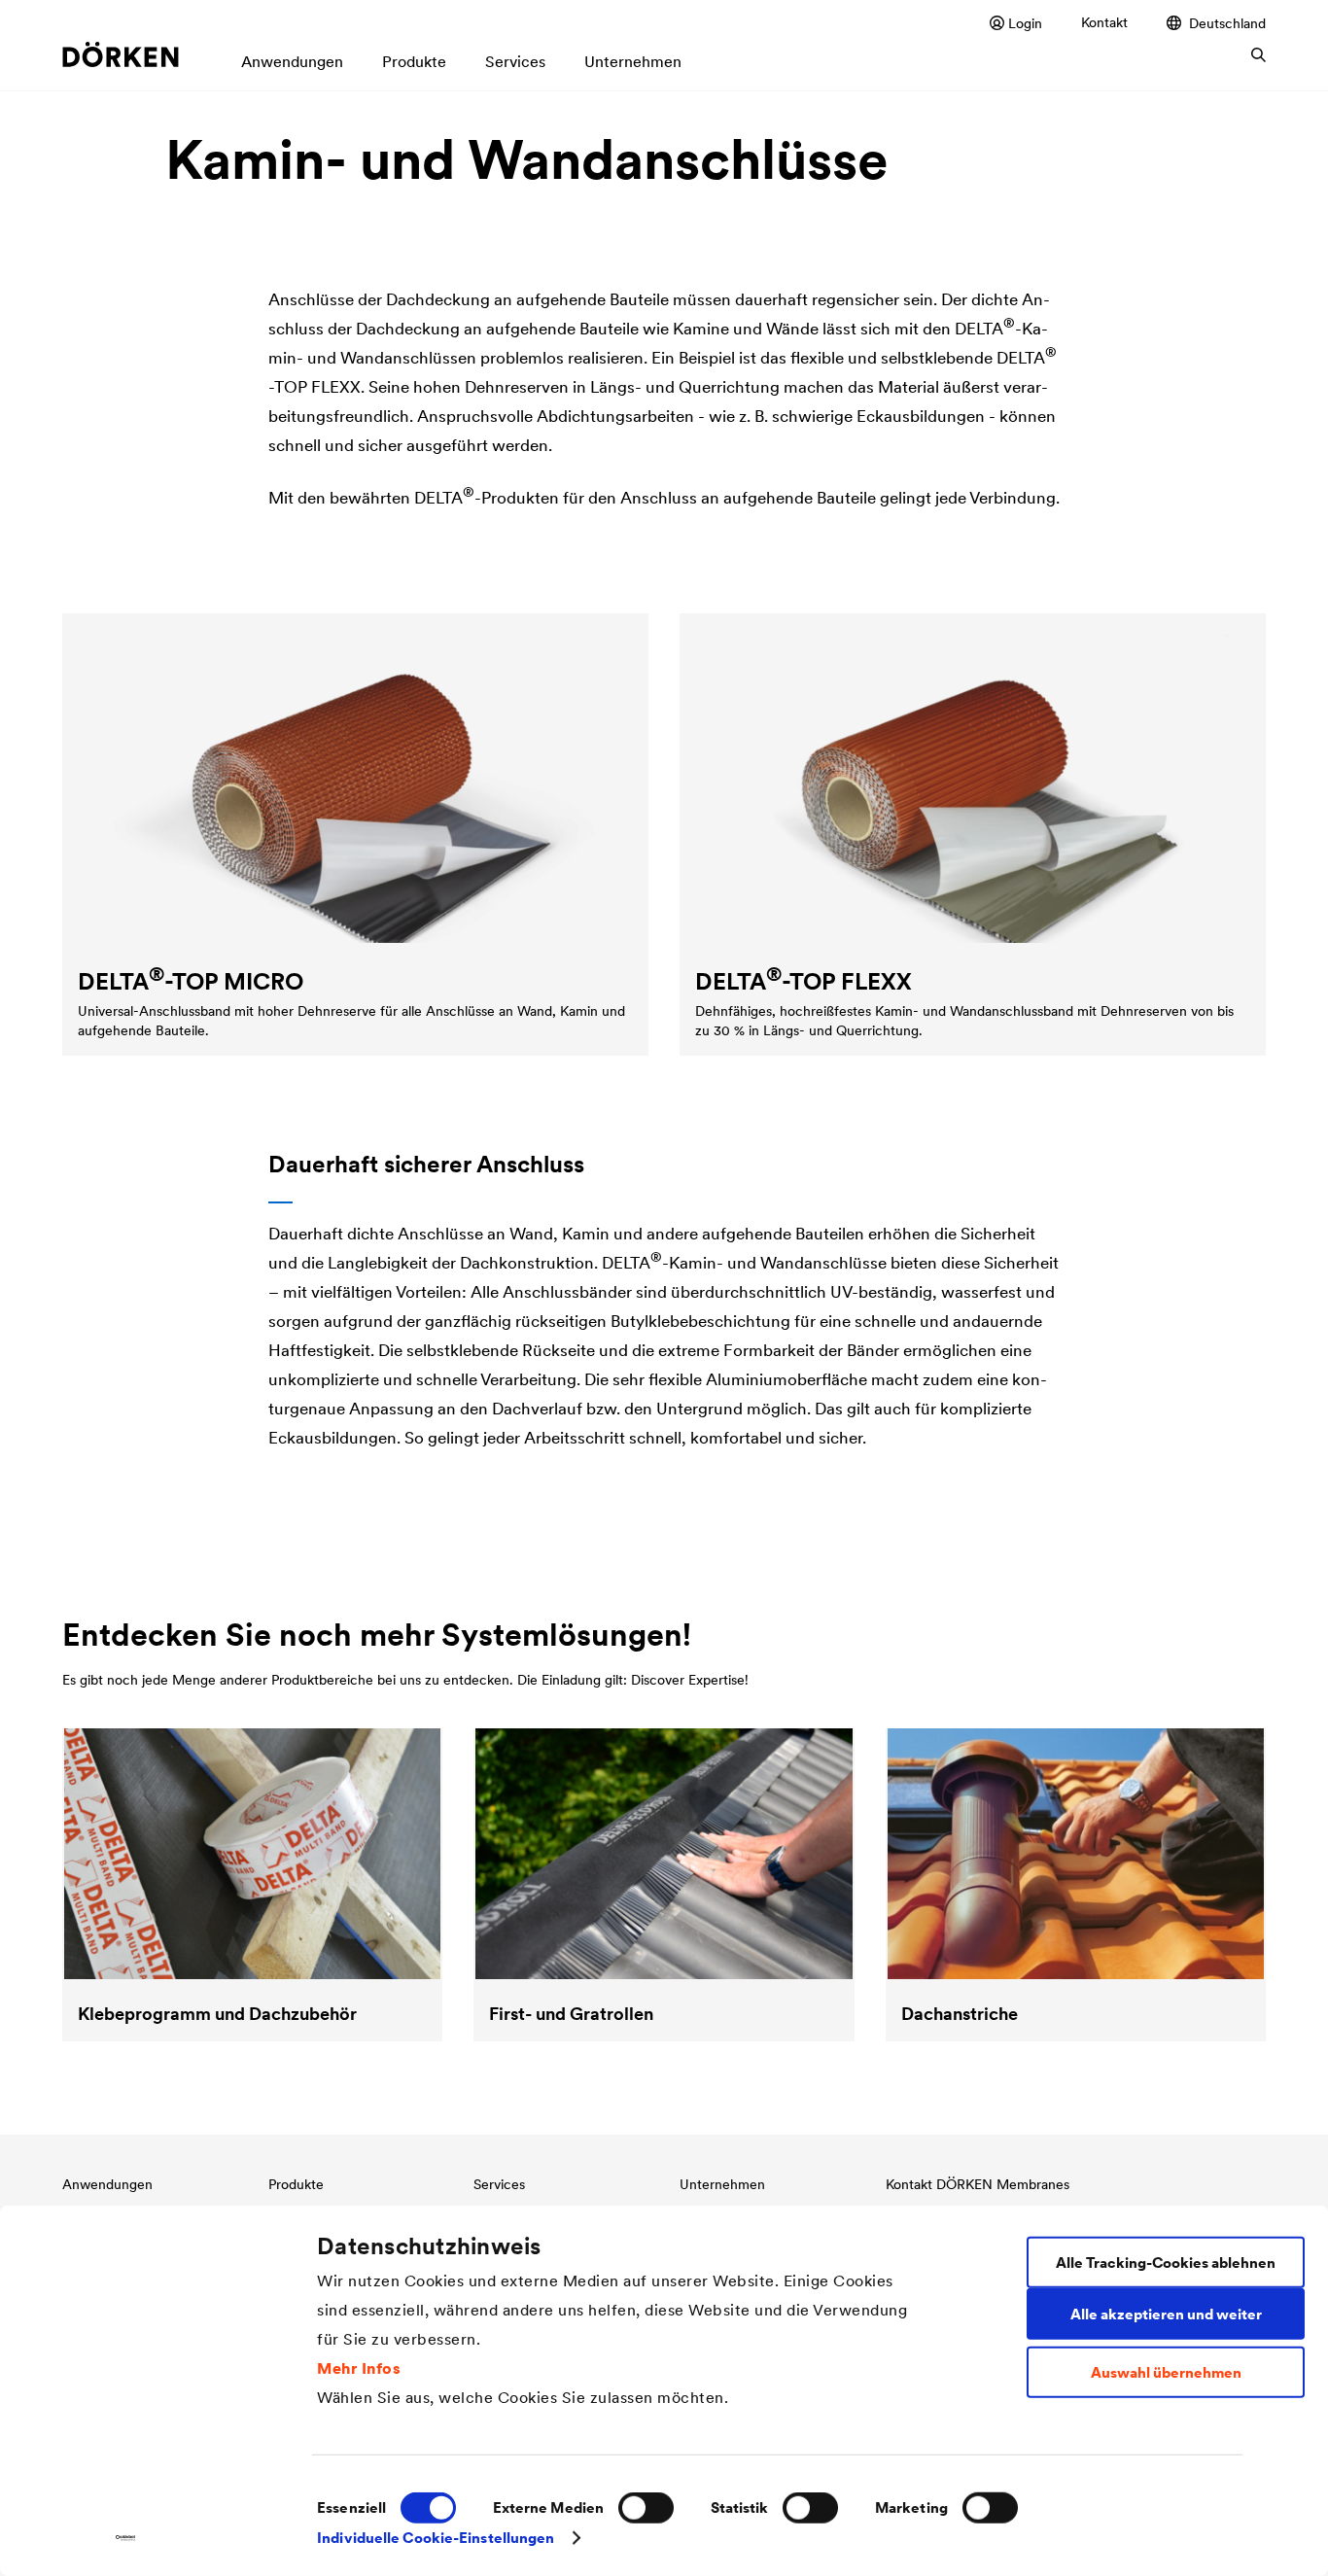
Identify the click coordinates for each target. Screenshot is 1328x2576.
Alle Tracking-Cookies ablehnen (1166, 2262)
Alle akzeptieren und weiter (1166, 2313)
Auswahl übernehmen (1166, 2372)
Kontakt (1104, 22)
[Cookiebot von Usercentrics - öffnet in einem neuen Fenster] (126, 2538)
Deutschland (1227, 23)
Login (1025, 23)
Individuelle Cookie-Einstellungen (436, 2538)
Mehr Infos (359, 2367)
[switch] (646, 2508)
